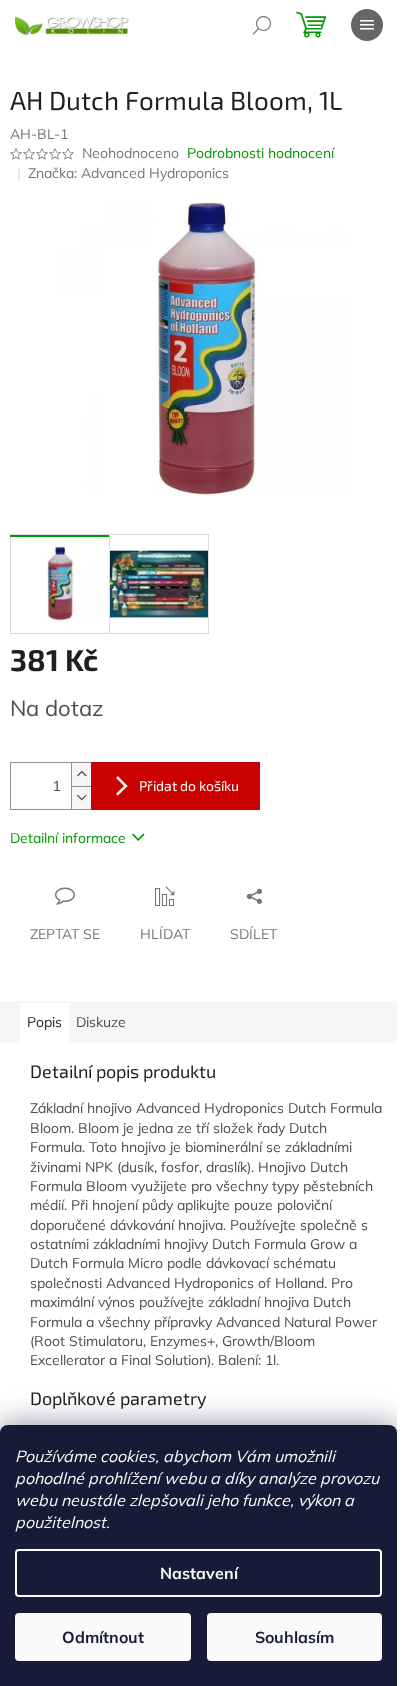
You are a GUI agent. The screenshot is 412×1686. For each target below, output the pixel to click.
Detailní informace (68, 838)
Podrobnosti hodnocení (260, 153)
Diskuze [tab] (101, 1022)
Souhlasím (294, 1637)
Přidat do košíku (189, 785)
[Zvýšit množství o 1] (81, 774)
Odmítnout (103, 1637)
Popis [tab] (44, 1022)
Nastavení (199, 1573)
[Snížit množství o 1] (81, 797)
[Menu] (367, 25)
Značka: (128, 173)
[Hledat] (262, 25)
